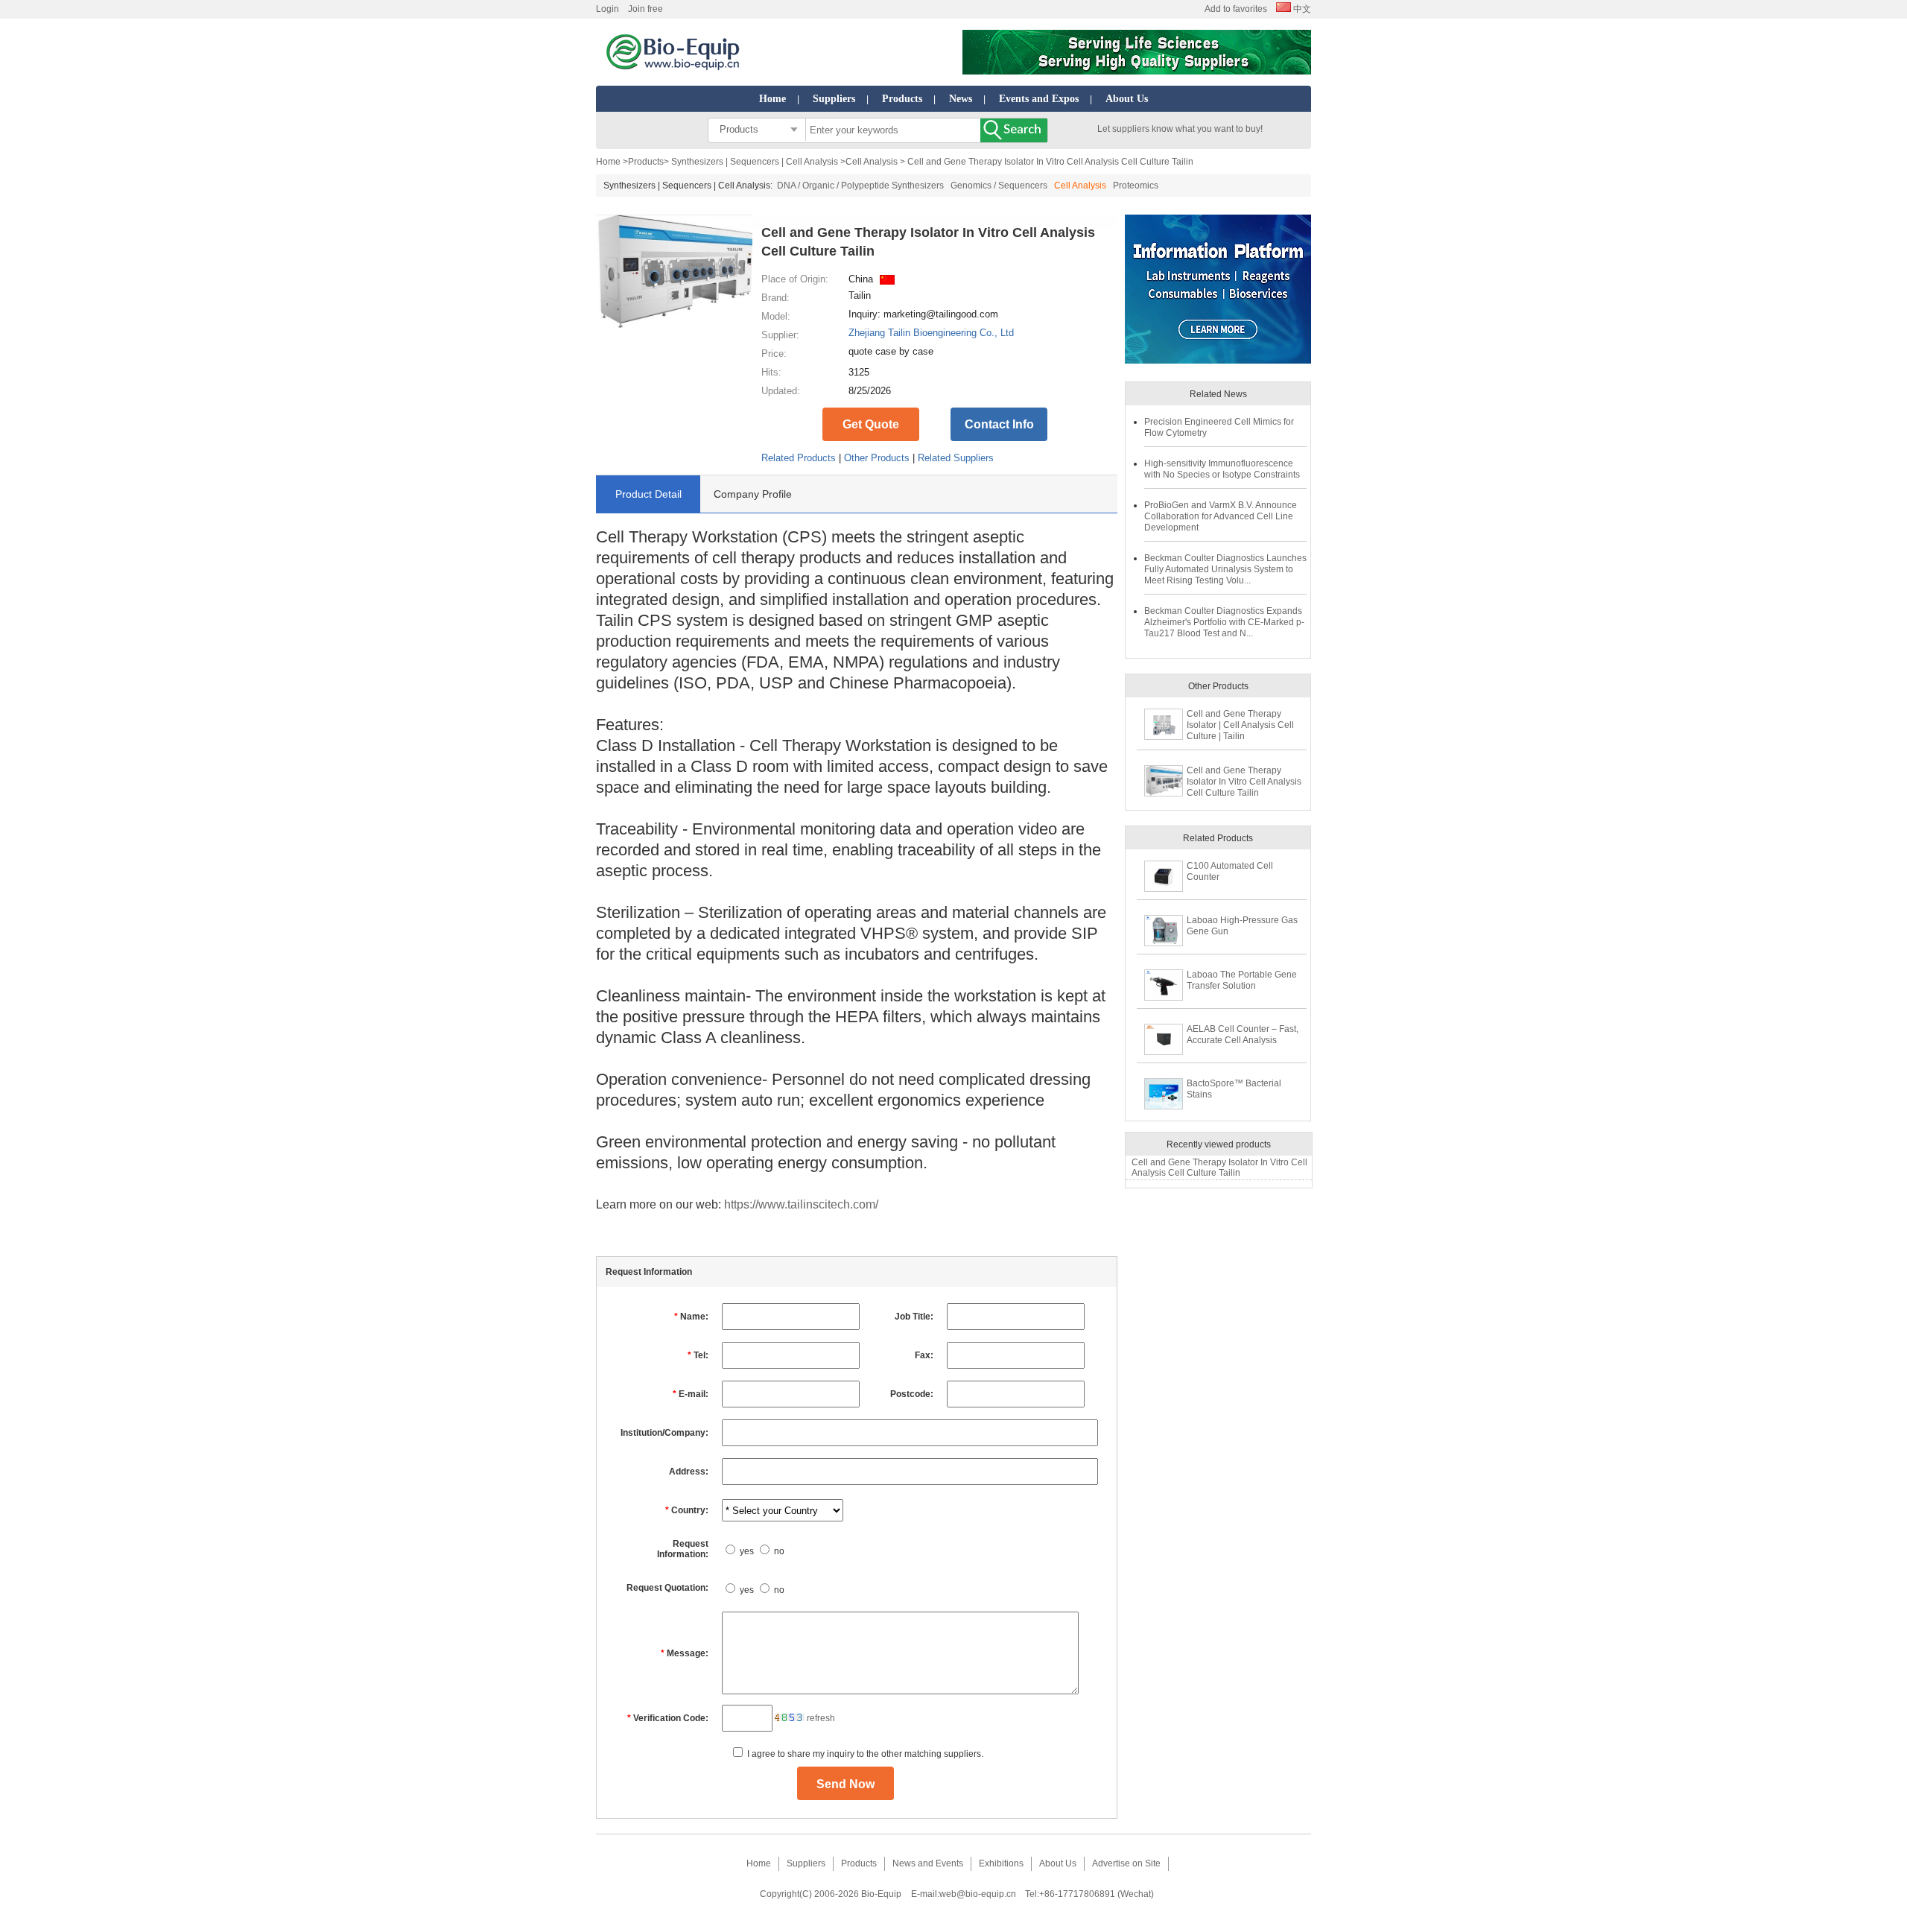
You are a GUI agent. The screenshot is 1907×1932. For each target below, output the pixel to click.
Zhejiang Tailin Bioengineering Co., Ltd (931, 333)
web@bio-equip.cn (978, 1894)
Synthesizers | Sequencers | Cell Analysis (755, 162)
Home (772, 99)
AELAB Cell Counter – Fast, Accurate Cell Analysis (1243, 1035)
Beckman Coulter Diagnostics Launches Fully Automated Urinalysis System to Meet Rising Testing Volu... (1225, 569)
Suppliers (834, 99)
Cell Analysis (873, 162)
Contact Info (999, 424)
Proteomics (1136, 186)
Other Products (877, 458)
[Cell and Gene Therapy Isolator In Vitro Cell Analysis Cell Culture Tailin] (674, 325)
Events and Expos (1039, 99)
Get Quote (871, 424)
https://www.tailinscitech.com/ (801, 1204)
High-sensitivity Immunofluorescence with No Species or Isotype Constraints (1222, 469)
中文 (1301, 9)
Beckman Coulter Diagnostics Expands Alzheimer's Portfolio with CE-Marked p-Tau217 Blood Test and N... (1224, 622)
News (961, 99)
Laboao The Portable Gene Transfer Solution (1242, 980)
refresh (821, 1718)
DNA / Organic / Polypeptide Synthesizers (860, 186)
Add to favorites (1236, 9)
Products (902, 99)
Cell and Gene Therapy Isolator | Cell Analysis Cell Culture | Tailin (1240, 725)
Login (607, 9)
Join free (645, 9)
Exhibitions (1001, 1863)
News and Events (928, 1863)
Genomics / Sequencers (999, 186)
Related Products (799, 458)
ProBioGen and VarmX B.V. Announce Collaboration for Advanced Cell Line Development (1221, 516)
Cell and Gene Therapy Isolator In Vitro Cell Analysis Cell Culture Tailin (1244, 782)
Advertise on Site (1126, 1863)
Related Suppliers (956, 458)
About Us (1127, 99)
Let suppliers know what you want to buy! (1180, 129)
